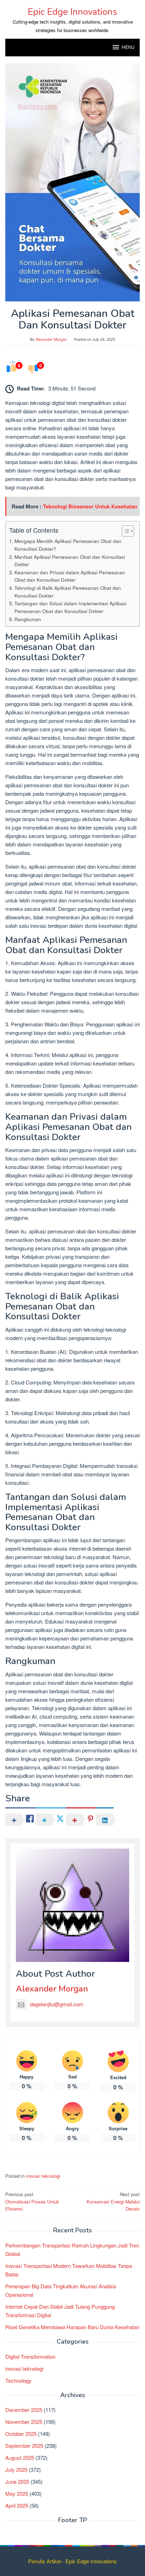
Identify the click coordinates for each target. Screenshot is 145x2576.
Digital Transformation (30, 2356)
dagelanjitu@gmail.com (57, 2004)
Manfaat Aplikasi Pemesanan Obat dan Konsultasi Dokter (70, 561)
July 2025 (16, 2469)
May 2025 (17, 2493)
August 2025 (20, 2458)
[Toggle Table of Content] (124, 531)
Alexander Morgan (52, 1989)
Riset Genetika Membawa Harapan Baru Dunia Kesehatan (72, 2327)
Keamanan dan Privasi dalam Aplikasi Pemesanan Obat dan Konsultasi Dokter (70, 576)
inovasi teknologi (43, 2176)
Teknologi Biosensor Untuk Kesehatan (90, 506)
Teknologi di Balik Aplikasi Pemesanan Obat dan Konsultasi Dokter (68, 592)
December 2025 (24, 2410)
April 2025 (17, 2505)
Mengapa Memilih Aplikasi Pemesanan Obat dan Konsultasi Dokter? (68, 545)
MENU (128, 48)
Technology (18, 2380)
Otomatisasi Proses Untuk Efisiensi (32, 2202)
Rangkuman (28, 619)
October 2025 (21, 2434)
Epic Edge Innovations (72, 12)
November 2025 (24, 2422)
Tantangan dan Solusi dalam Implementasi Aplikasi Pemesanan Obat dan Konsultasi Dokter (70, 607)
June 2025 (17, 2481)
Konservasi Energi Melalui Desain (113, 2202)
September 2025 (24, 2446)
